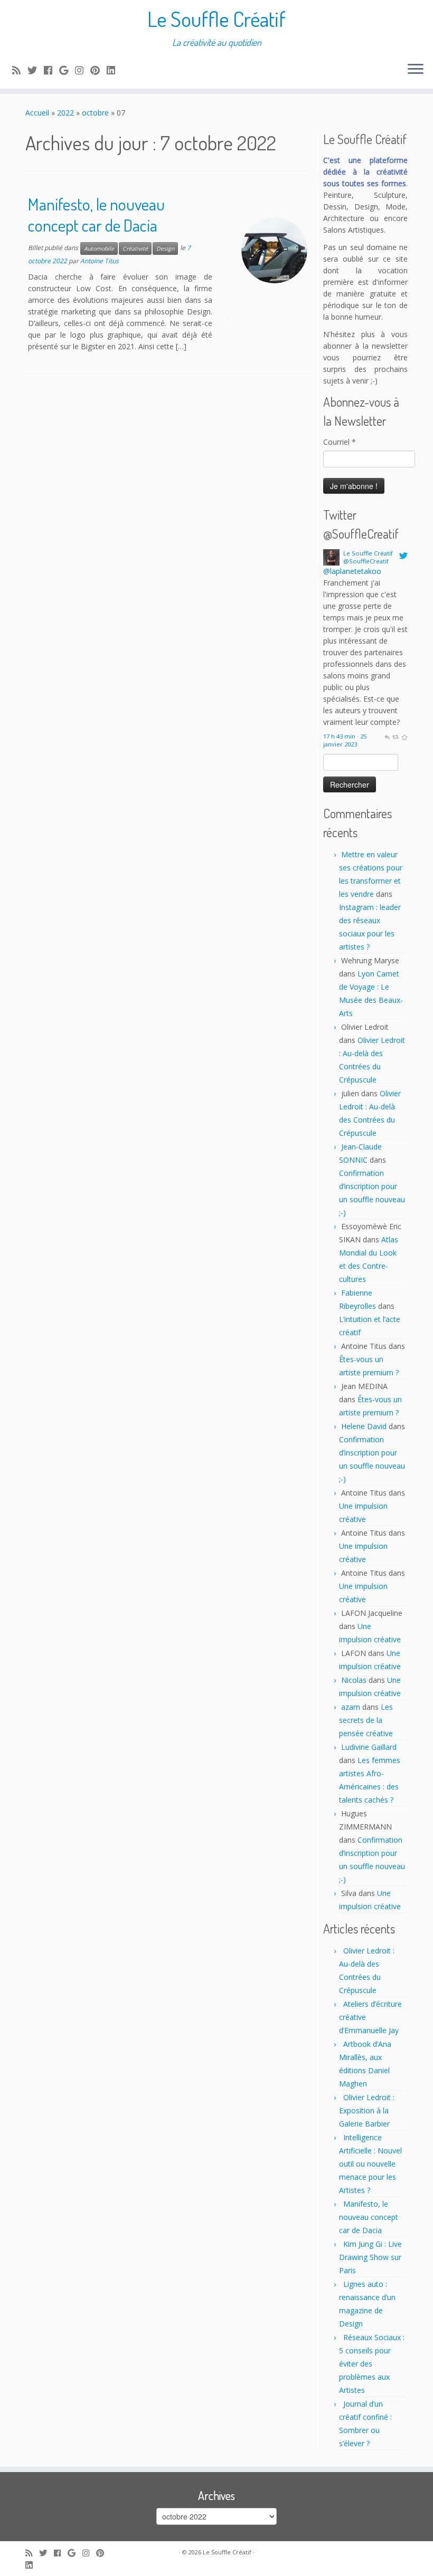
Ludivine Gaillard (369, 1747)
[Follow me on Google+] (67, 70)
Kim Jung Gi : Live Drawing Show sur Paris (370, 2257)
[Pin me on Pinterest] (98, 70)
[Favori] (404, 736)
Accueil (37, 113)
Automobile (99, 248)
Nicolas (354, 1680)
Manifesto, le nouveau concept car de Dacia (96, 214)
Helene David (364, 1426)
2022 (65, 113)
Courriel (340, 442)
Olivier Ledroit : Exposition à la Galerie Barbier (367, 2110)
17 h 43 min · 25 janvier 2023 (345, 740)
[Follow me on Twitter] (36, 70)
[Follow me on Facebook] (51, 70)
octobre (95, 113)
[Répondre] (387, 736)
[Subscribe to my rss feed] (20, 70)
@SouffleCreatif (366, 561)
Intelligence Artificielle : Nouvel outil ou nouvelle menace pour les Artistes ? (370, 2164)
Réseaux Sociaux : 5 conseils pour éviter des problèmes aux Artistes (372, 2364)
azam (351, 1707)
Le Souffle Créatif (216, 18)
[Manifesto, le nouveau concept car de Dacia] (274, 250)
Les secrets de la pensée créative (366, 1720)
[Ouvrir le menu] (416, 70)
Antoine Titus (100, 261)
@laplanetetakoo (352, 571)
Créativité (135, 248)
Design (165, 248)
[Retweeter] (395, 736)
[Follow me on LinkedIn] (114, 70)
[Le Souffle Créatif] (331, 556)
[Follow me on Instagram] (83, 70)
